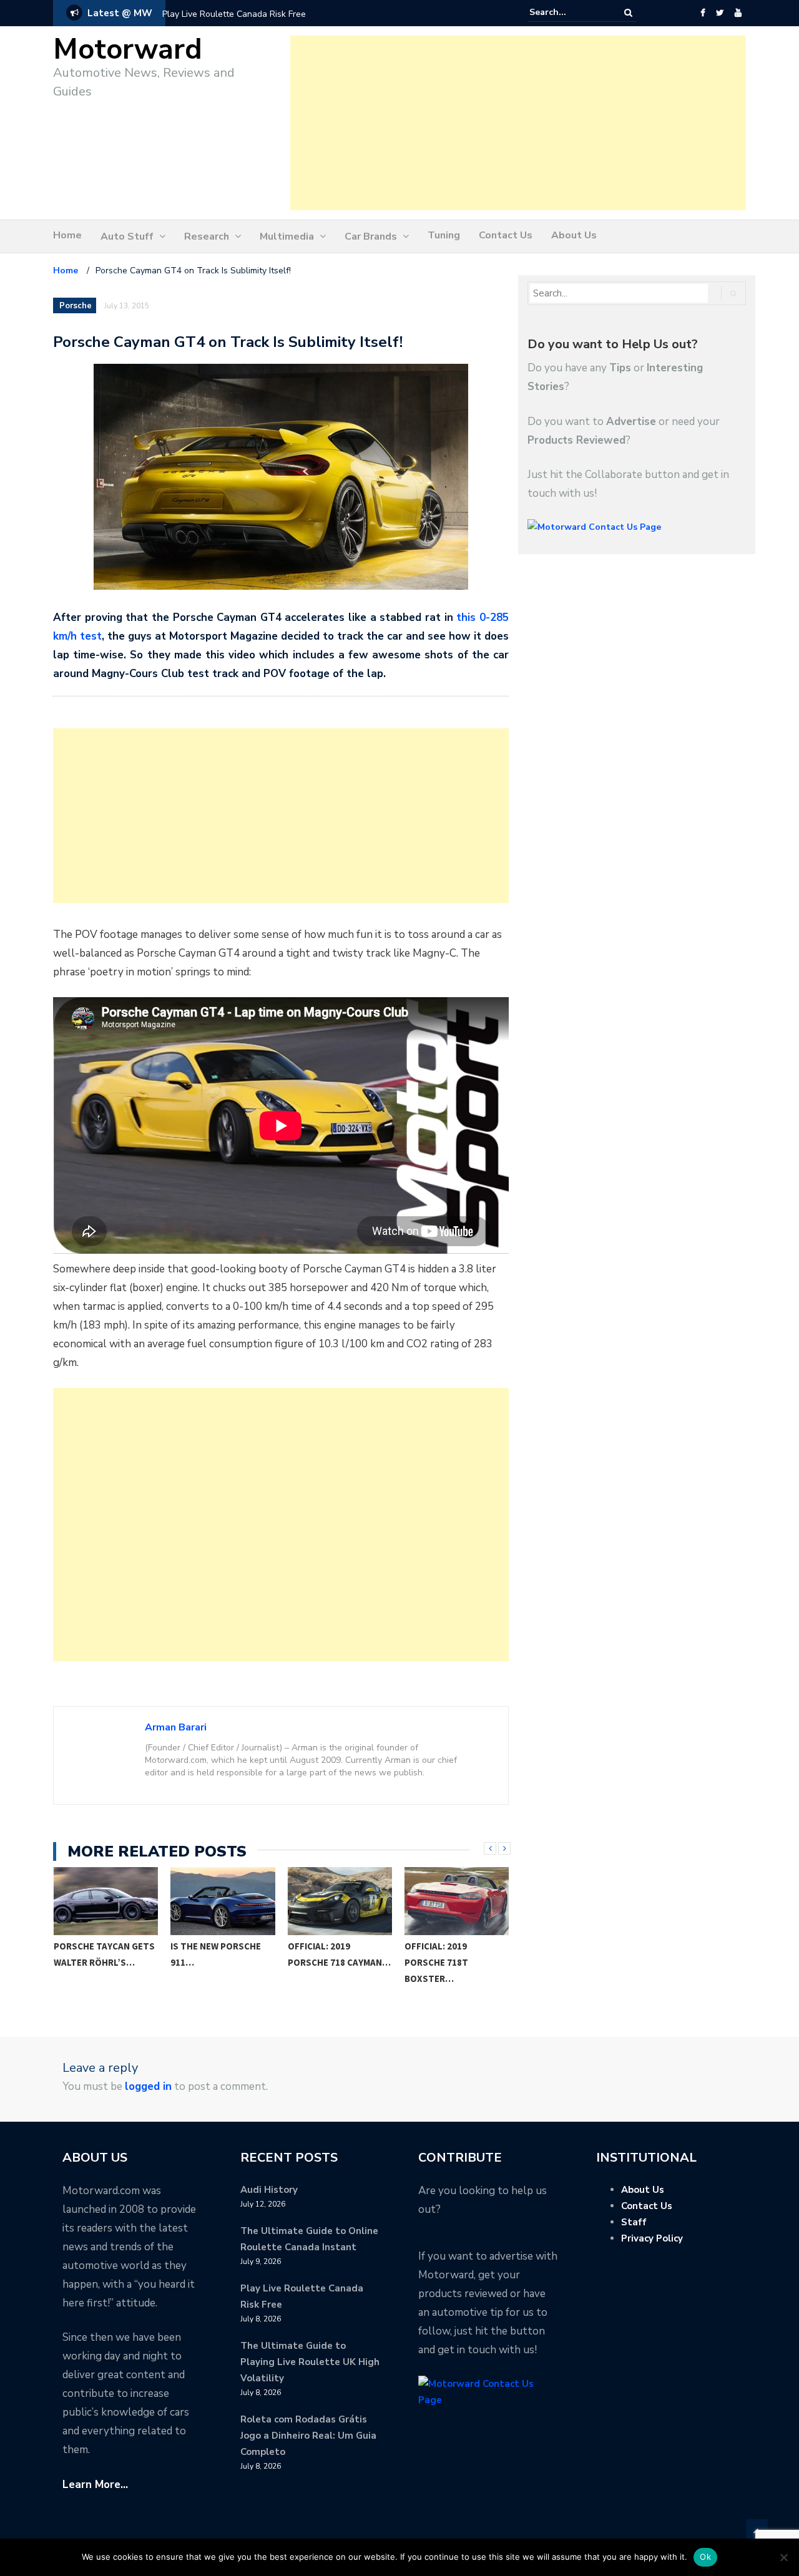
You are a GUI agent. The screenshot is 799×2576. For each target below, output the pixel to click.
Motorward (128, 50)
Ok (705, 2557)
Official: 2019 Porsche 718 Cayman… (339, 1954)
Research (207, 237)
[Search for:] (567, 12)
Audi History (269, 2190)
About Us (574, 235)
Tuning (444, 235)
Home (67, 235)
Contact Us (506, 235)
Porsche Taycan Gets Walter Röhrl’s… (104, 1954)
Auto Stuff (127, 237)
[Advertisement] (518, 123)
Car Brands (371, 237)
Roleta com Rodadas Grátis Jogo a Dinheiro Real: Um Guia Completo (308, 2436)
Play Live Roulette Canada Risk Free (234, 14)
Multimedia (287, 237)
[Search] (628, 13)
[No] (783, 2557)
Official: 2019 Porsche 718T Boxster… (436, 1962)
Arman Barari (176, 1727)
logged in (148, 2086)
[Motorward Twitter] (720, 13)
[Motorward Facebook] (703, 13)
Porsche (76, 306)
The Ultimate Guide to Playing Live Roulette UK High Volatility (310, 2362)
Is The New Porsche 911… (216, 1954)
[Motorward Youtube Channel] (738, 13)
